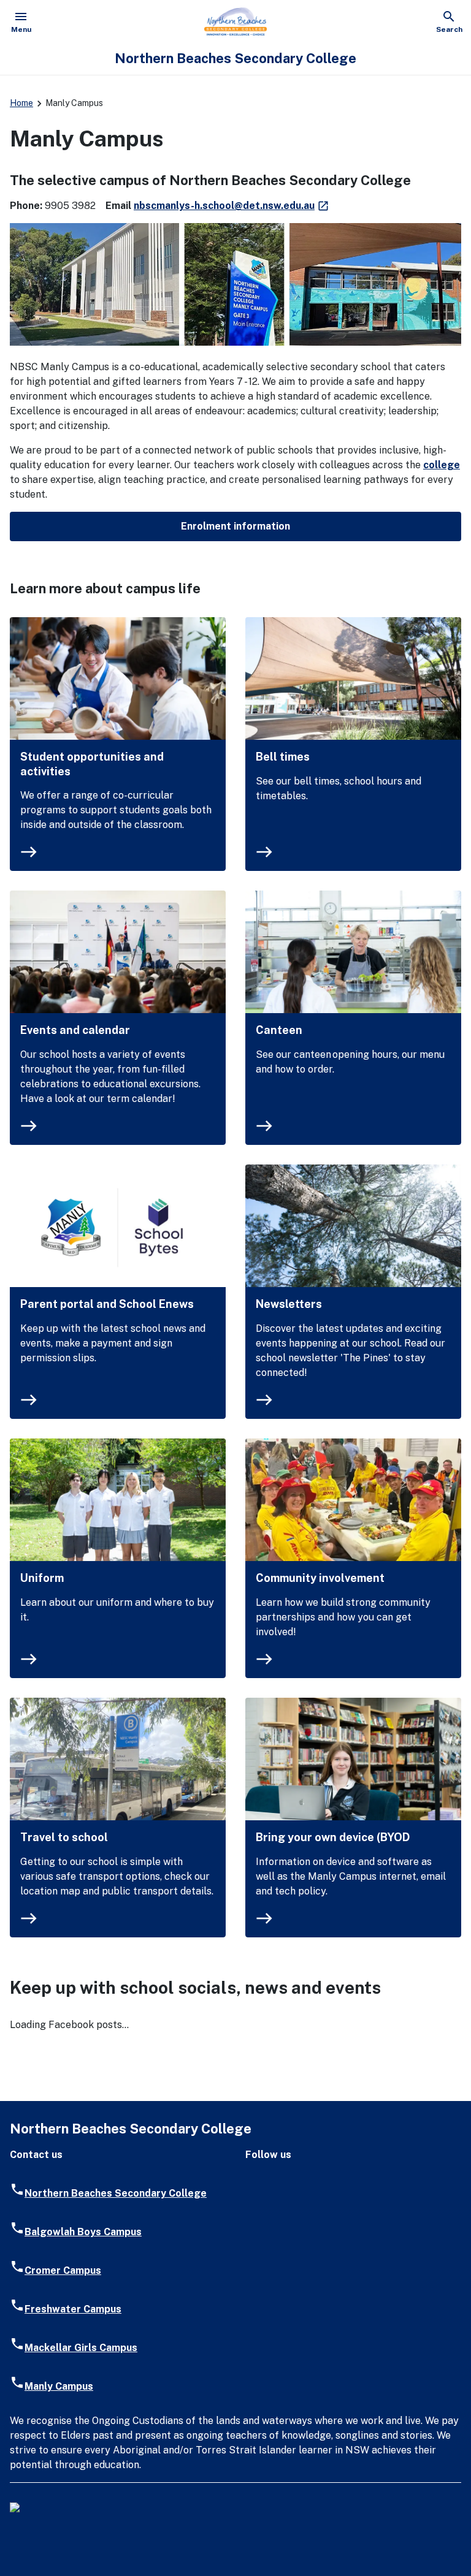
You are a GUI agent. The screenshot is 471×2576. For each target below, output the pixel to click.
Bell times (283, 757)
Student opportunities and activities (92, 764)
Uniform (42, 1578)
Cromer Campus (63, 2270)
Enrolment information (235, 526)
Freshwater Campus (73, 2309)
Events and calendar (75, 1030)
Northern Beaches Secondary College (116, 2193)
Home (21, 103)
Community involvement (320, 1578)
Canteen (279, 1030)
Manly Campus (59, 2386)
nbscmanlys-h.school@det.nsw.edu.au (232, 206)
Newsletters (289, 1304)
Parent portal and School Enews (107, 1304)
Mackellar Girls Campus (81, 2348)
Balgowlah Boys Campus (83, 2232)
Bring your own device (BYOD (333, 1837)
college (442, 465)
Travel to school (64, 1837)
